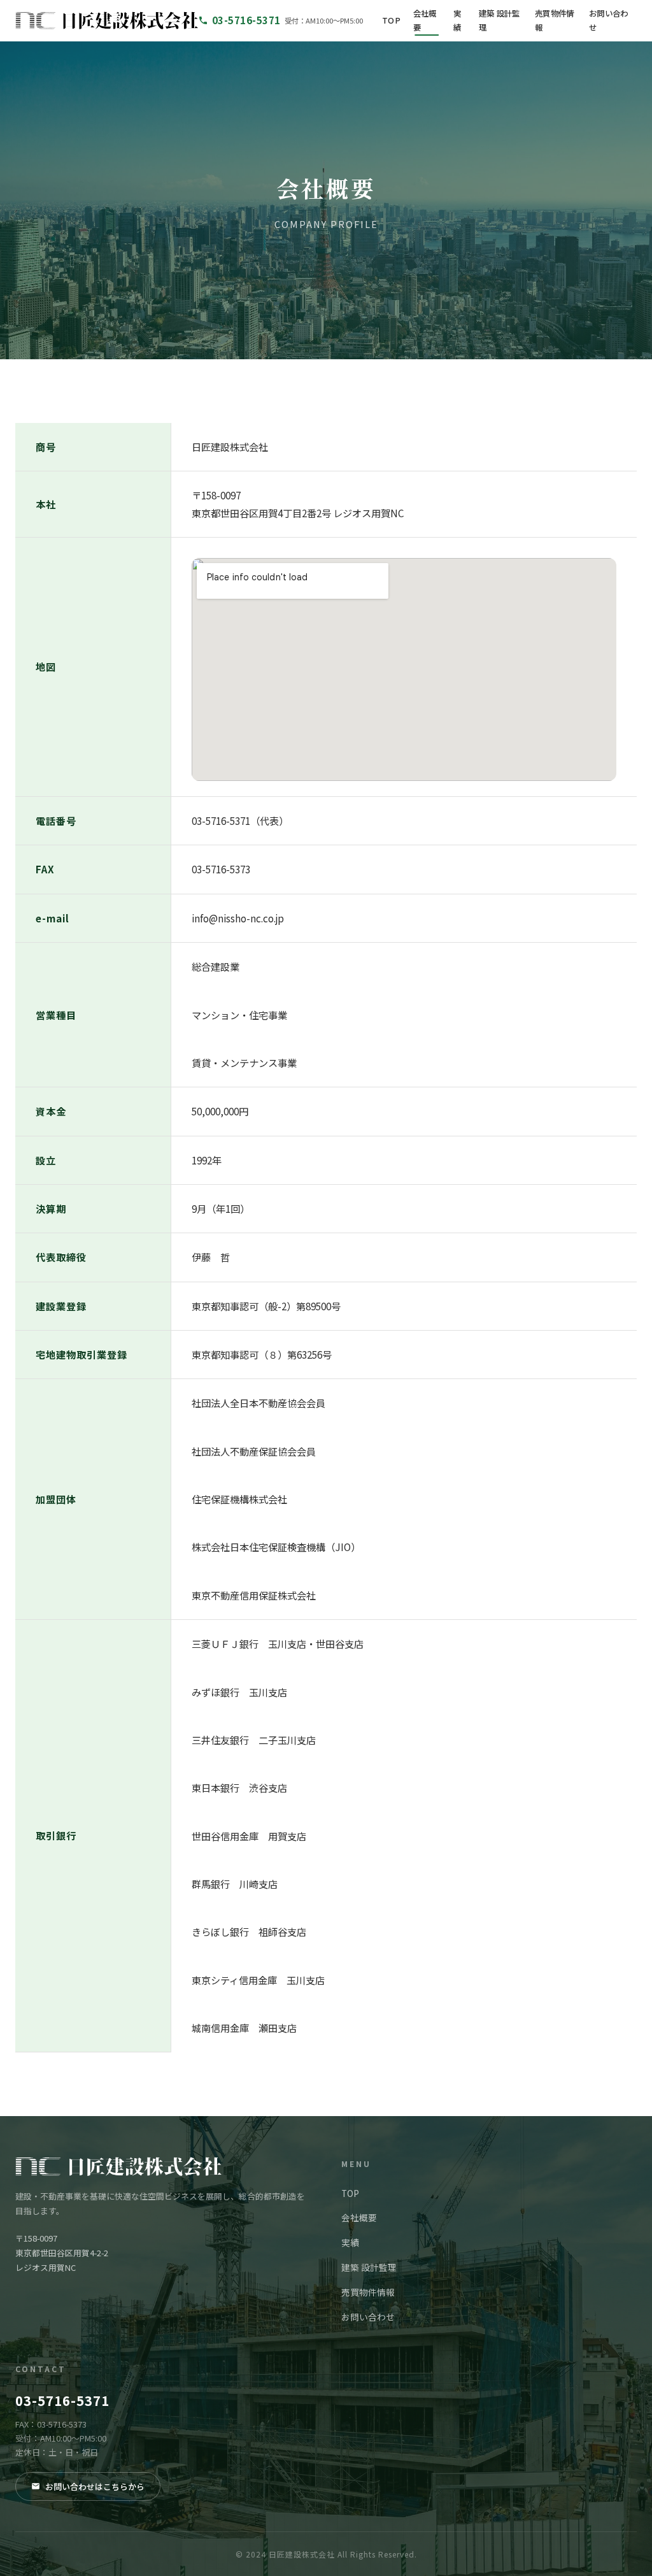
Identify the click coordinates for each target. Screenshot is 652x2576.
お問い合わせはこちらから (95, 2487)
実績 (457, 20)
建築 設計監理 (500, 20)
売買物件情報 (555, 20)
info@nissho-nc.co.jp (238, 918)
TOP (391, 20)
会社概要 (425, 20)
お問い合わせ (609, 20)
